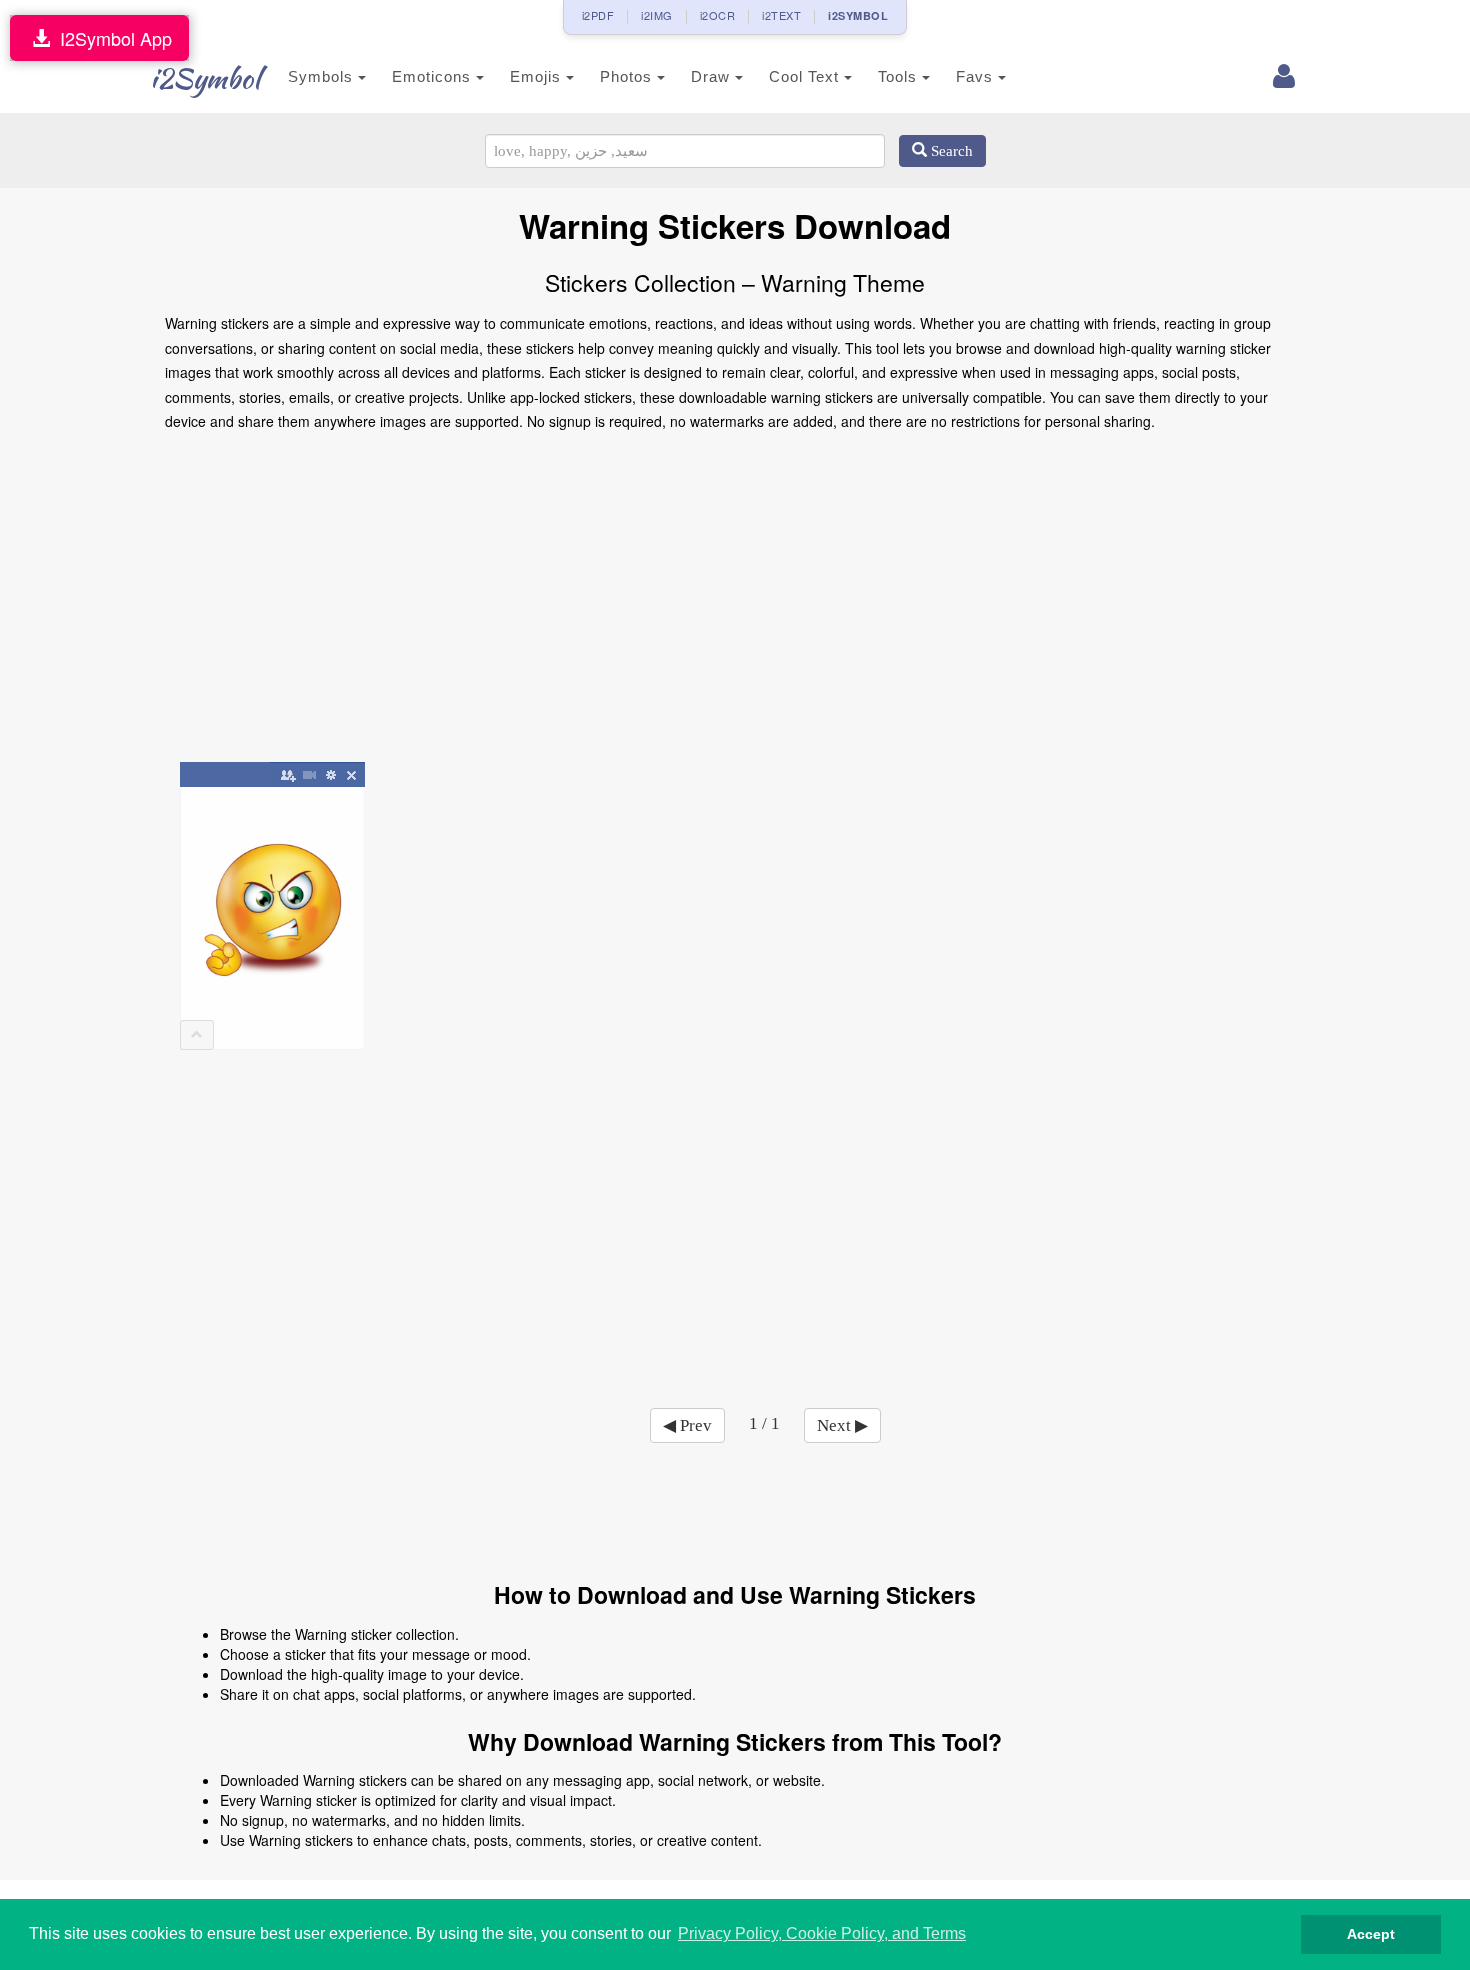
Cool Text (806, 76)
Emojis (538, 76)
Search (950, 151)
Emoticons (434, 76)
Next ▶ (842, 1425)
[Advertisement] (735, 604)
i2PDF (598, 15)
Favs (977, 76)
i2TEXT (781, 15)
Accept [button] (1371, 1934)
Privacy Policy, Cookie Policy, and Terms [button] (822, 1933)
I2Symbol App (111, 38)
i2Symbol (205, 78)
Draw (713, 76)
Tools (900, 76)
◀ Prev (687, 1425)
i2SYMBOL (858, 15)
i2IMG (657, 15)
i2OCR (718, 15)
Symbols (323, 76)
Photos (628, 76)
